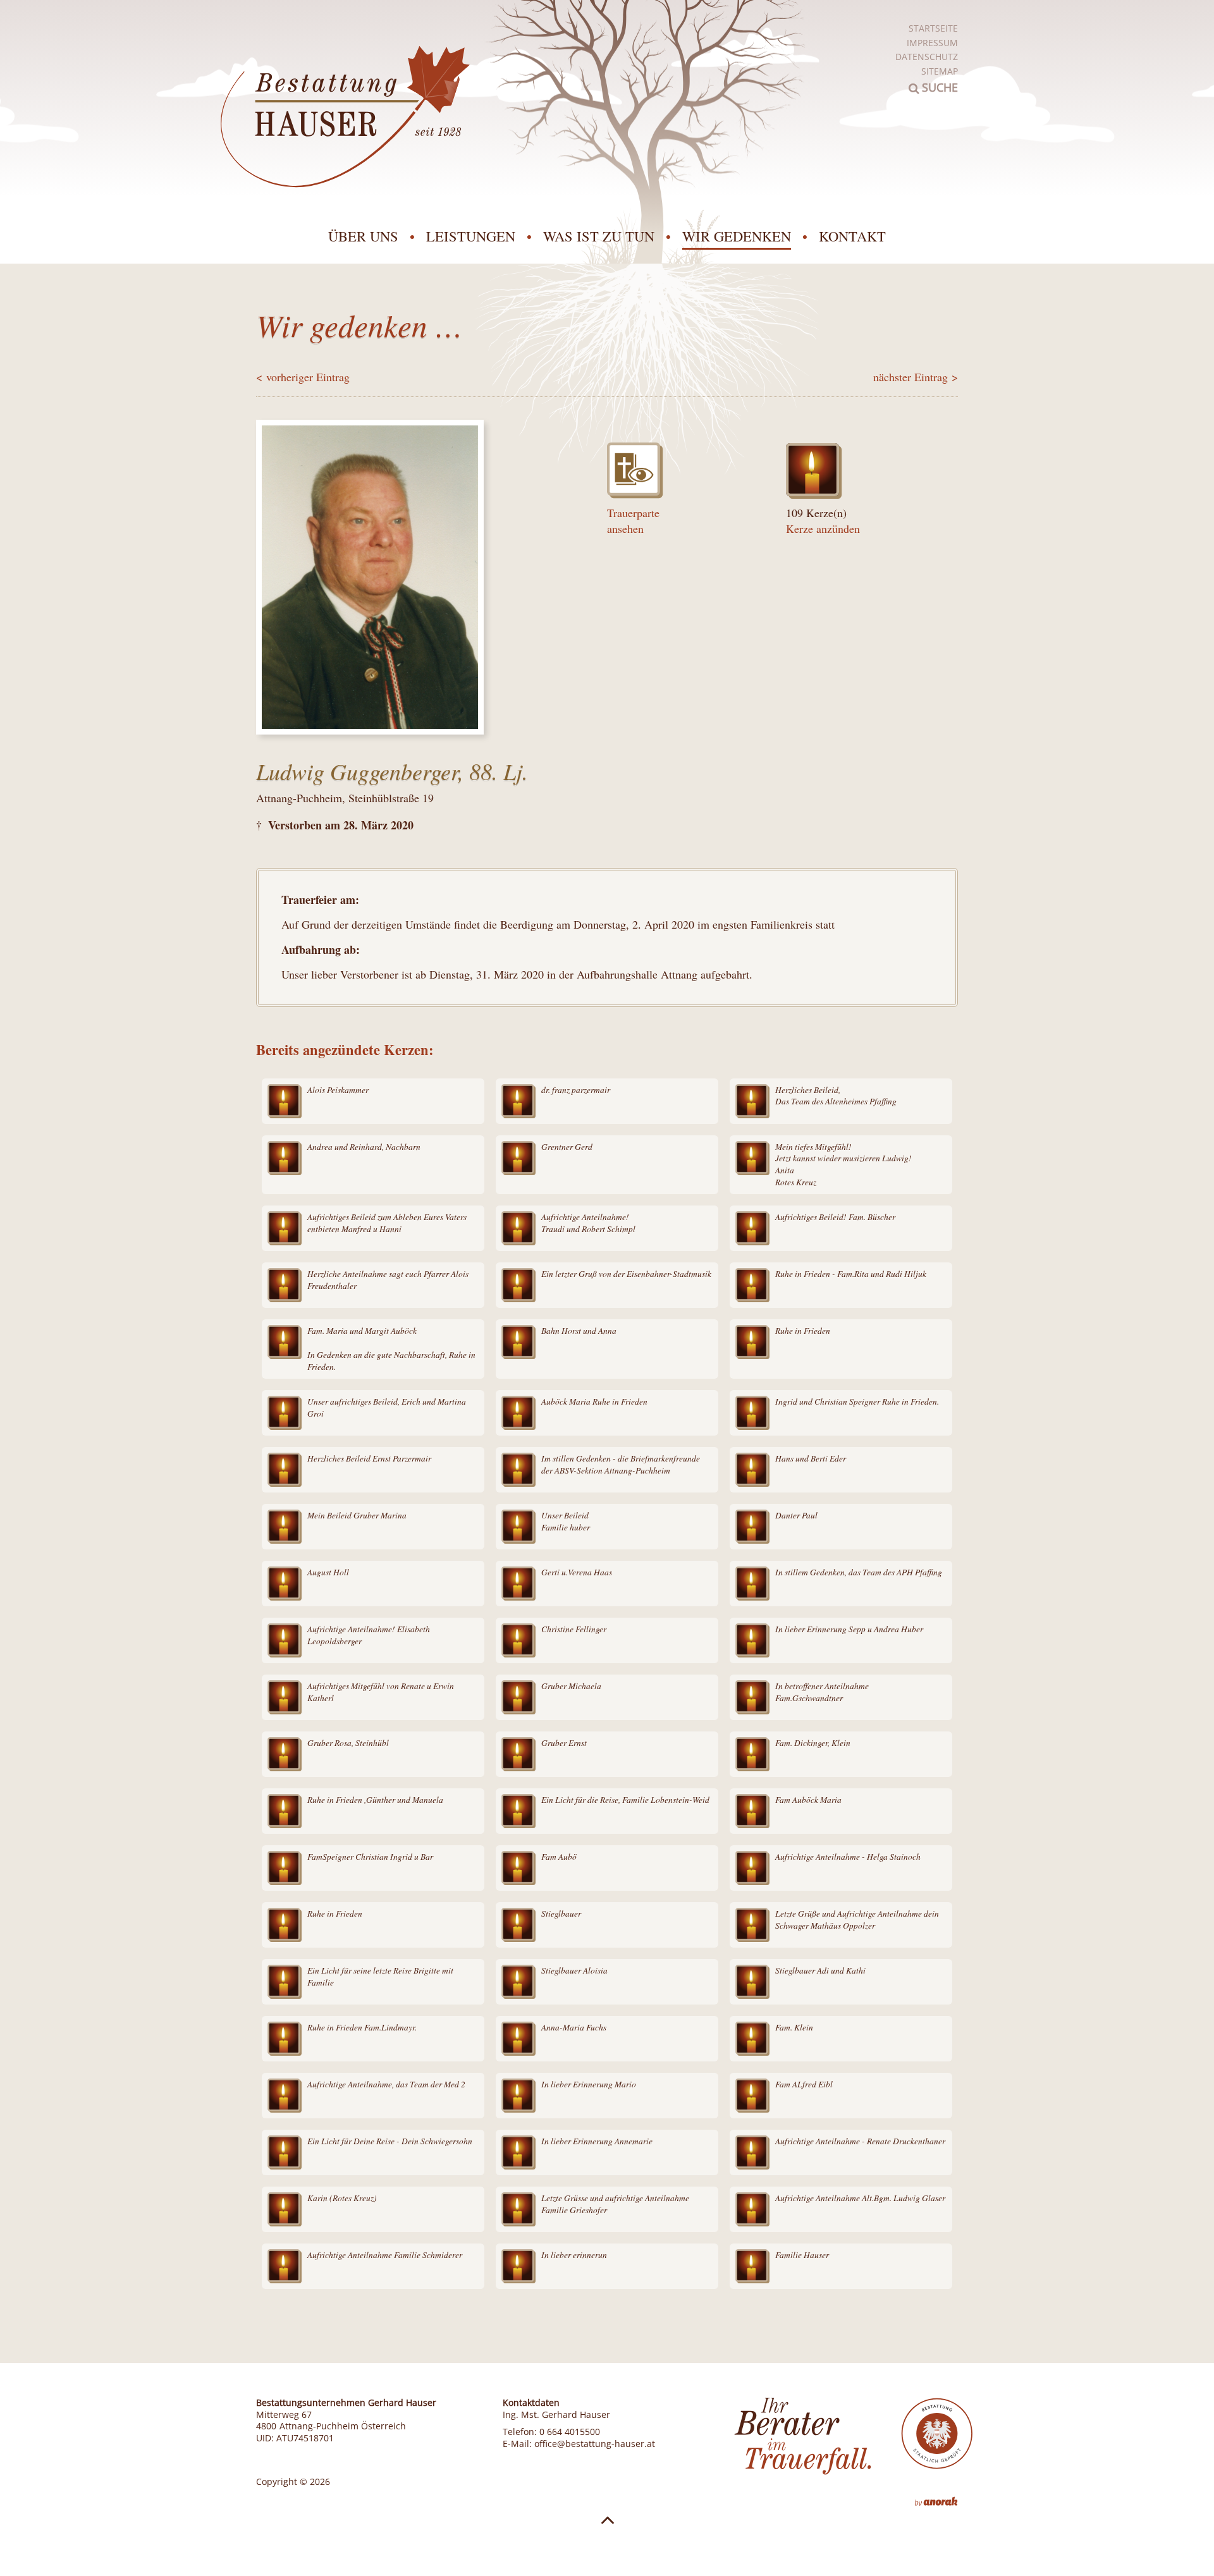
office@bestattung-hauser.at (595, 2444)
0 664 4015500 (570, 2432)
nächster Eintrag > (916, 377)
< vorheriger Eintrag (303, 377)
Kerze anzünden (823, 528)
